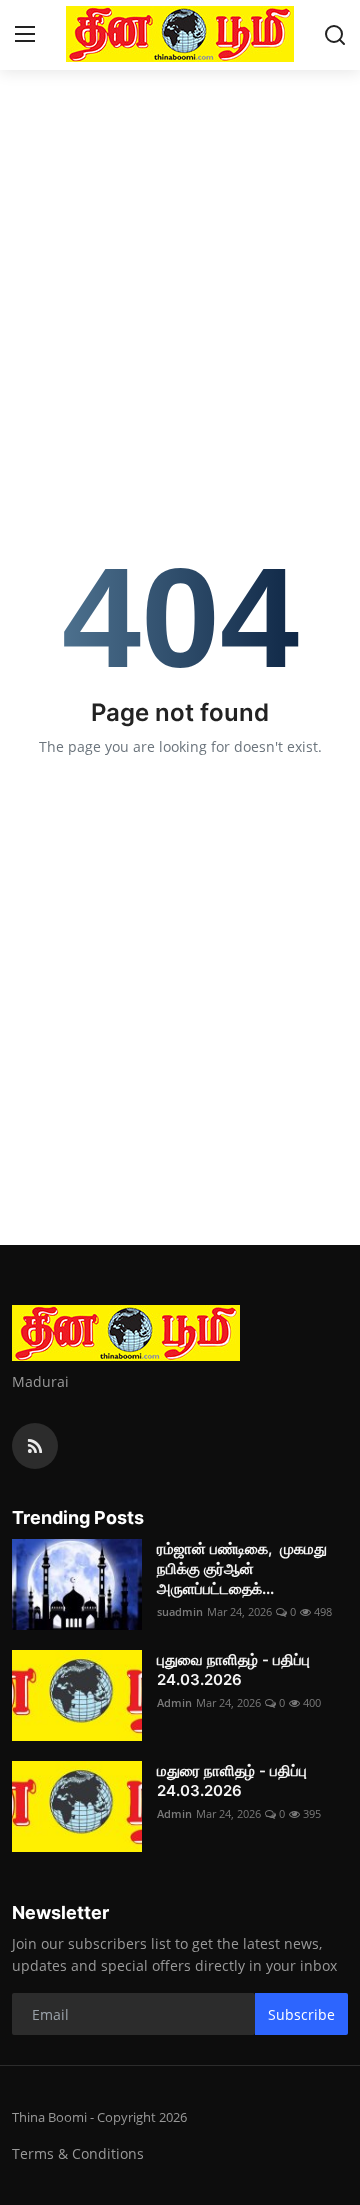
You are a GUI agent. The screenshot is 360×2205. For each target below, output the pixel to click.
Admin (174, 1702)
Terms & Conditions (78, 2153)
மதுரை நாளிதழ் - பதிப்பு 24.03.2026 (232, 1780)
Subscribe (301, 2014)
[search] (335, 35)
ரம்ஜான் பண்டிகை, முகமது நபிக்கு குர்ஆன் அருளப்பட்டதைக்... (242, 1568)
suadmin (180, 1611)
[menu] (25, 35)
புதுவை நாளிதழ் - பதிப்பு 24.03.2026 (233, 1669)
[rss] (35, 1446)
